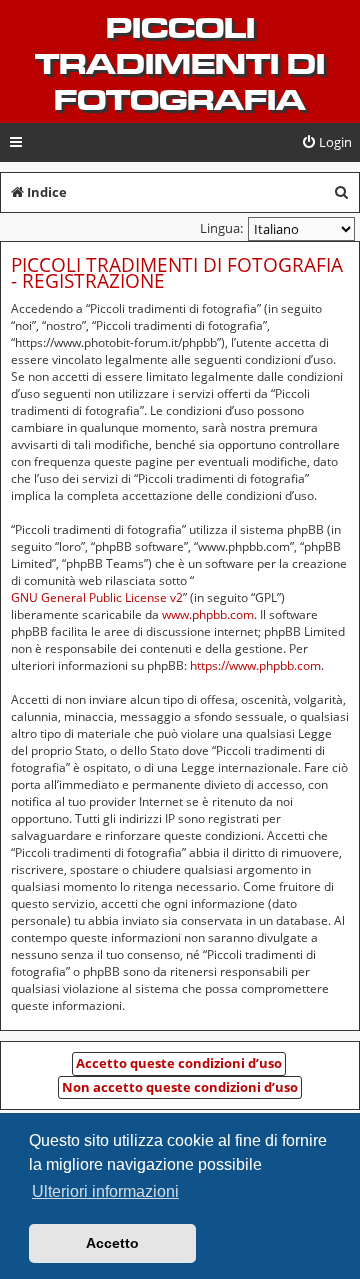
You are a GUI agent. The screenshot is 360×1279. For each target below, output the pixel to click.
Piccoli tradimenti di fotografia (180, 64)
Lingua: (221, 228)
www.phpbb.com (208, 614)
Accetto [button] (112, 1243)
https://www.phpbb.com (255, 665)
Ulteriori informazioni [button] (105, 1191)
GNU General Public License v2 (97, 597)
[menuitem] (326, 142)
